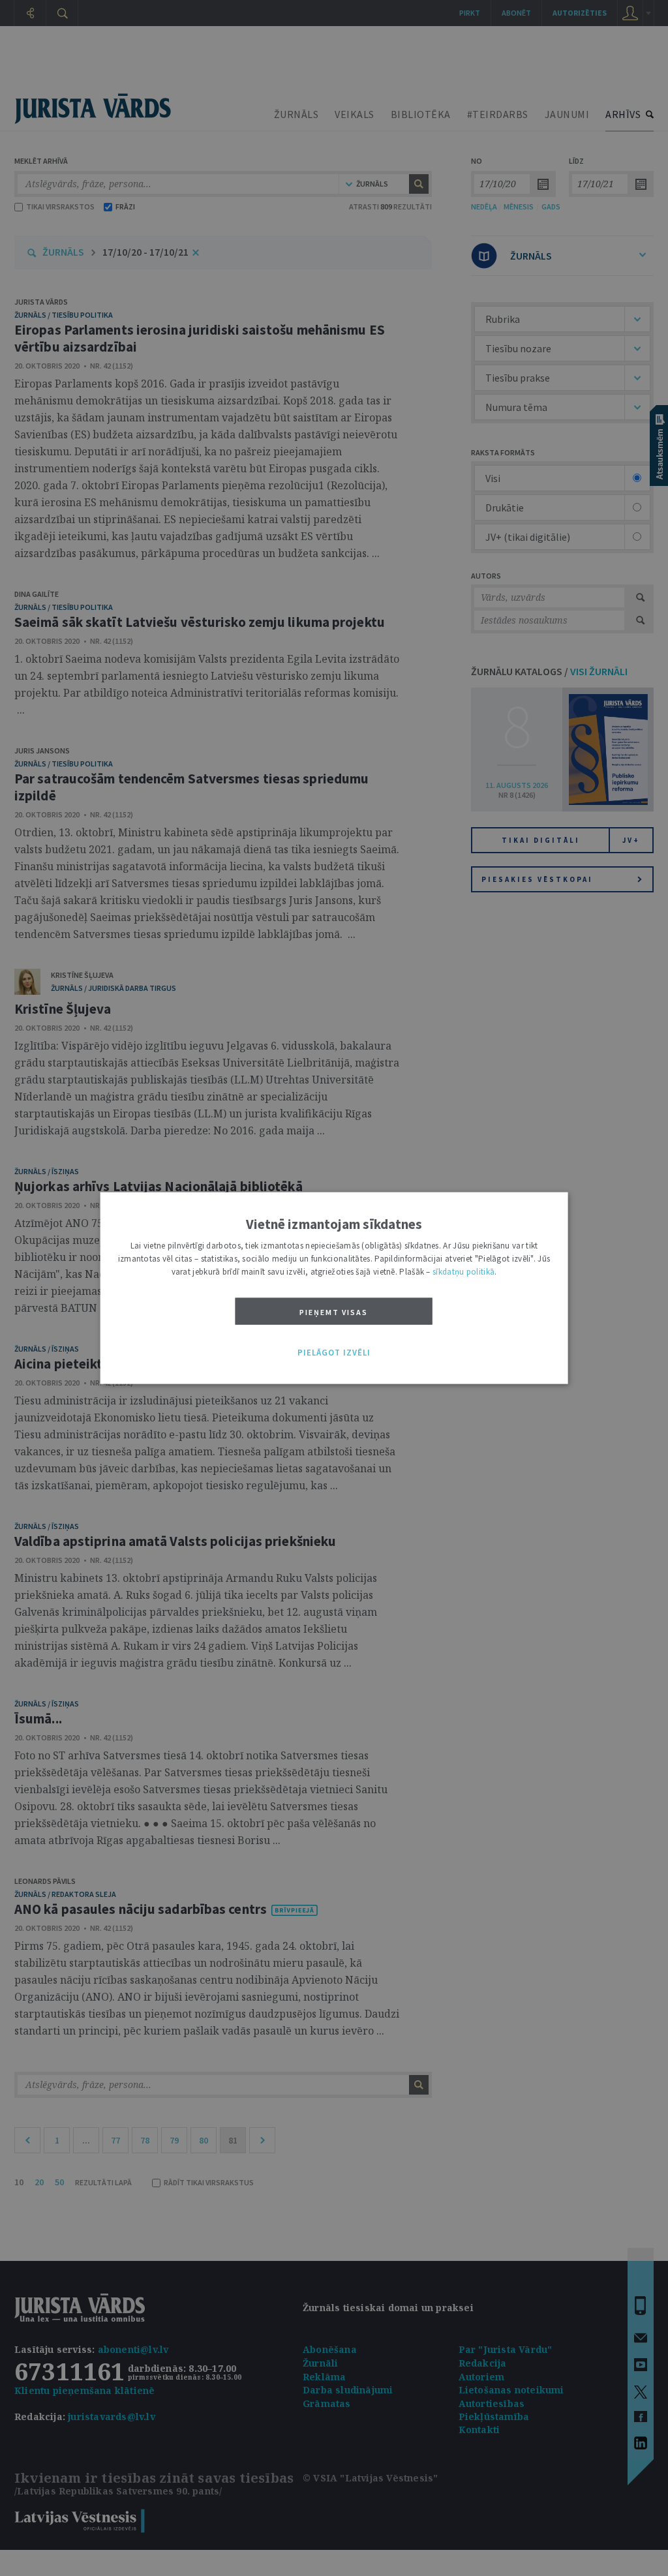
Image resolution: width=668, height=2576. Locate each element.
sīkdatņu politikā (463, 1271)
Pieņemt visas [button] (334, 1311)
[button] (334, 1353)
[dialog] (334, 1288)
